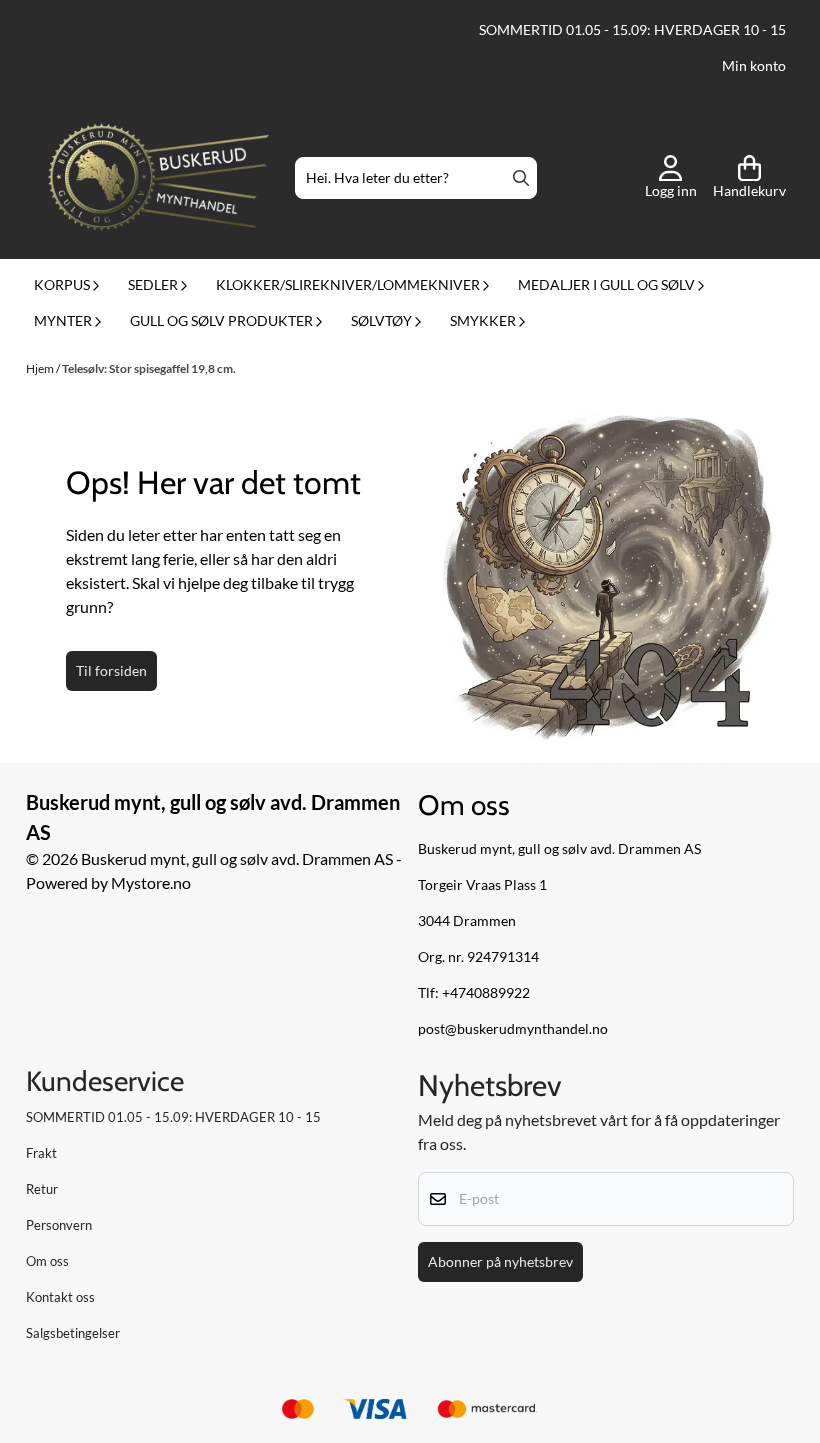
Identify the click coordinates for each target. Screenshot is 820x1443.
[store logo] (158, 178)
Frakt (41, 1153)
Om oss (47, 1261)
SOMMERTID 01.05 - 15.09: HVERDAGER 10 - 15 (632, 30)
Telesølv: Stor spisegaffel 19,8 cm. (149, 368)
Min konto (754, 66)
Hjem (41, 368)
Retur (42, 1189)
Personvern (59, 1225)
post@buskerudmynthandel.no (513, 1029)
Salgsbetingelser (73, 1333)
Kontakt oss (60, 1297)
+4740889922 (486, 993)
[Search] (521, 178)
